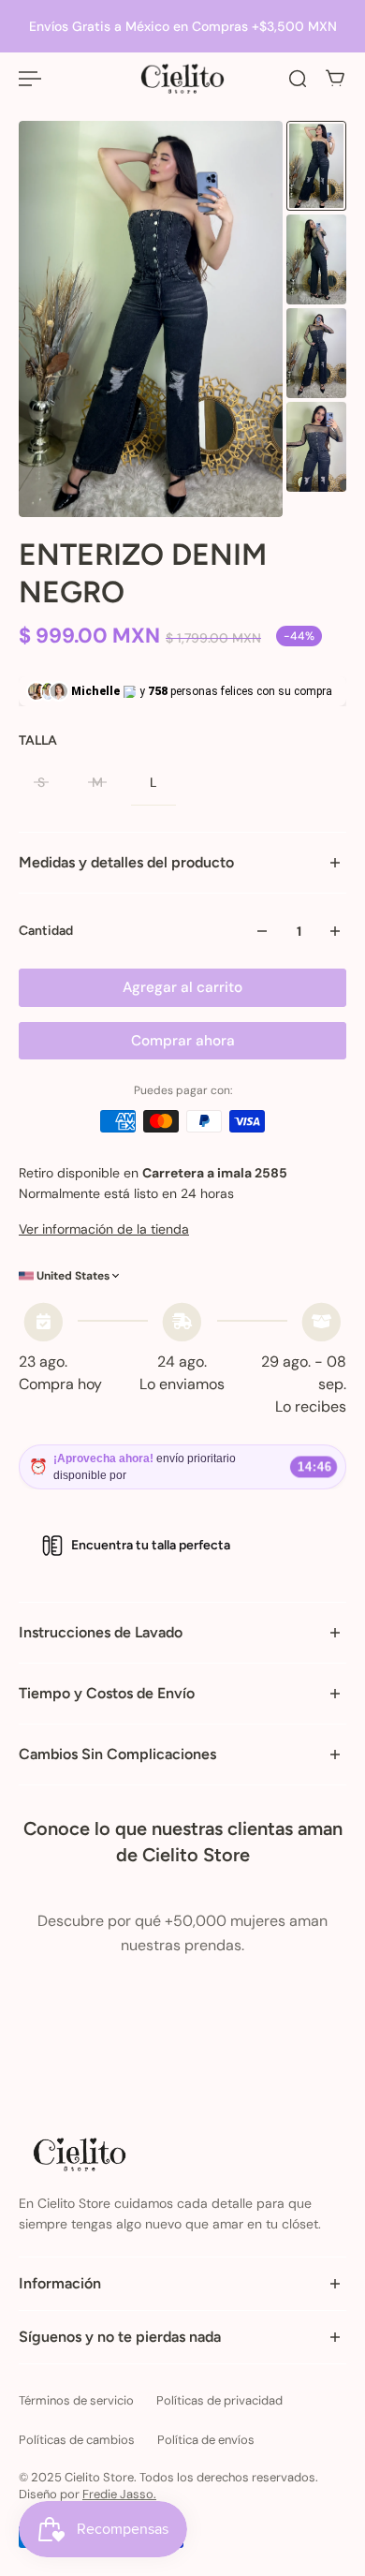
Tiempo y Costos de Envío (107, 1693)
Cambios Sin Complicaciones (117, 1754)
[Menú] (30, 79)
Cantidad (46, 931)
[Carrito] (335, 79)
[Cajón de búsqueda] (298, 79)
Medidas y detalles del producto (126, 862)
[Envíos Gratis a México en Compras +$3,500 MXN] (182, 26)
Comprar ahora (183, 1041)
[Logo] (182, 79)
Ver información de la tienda (104, 1229)
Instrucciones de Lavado (101, 1632)
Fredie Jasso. (119, 2494)
